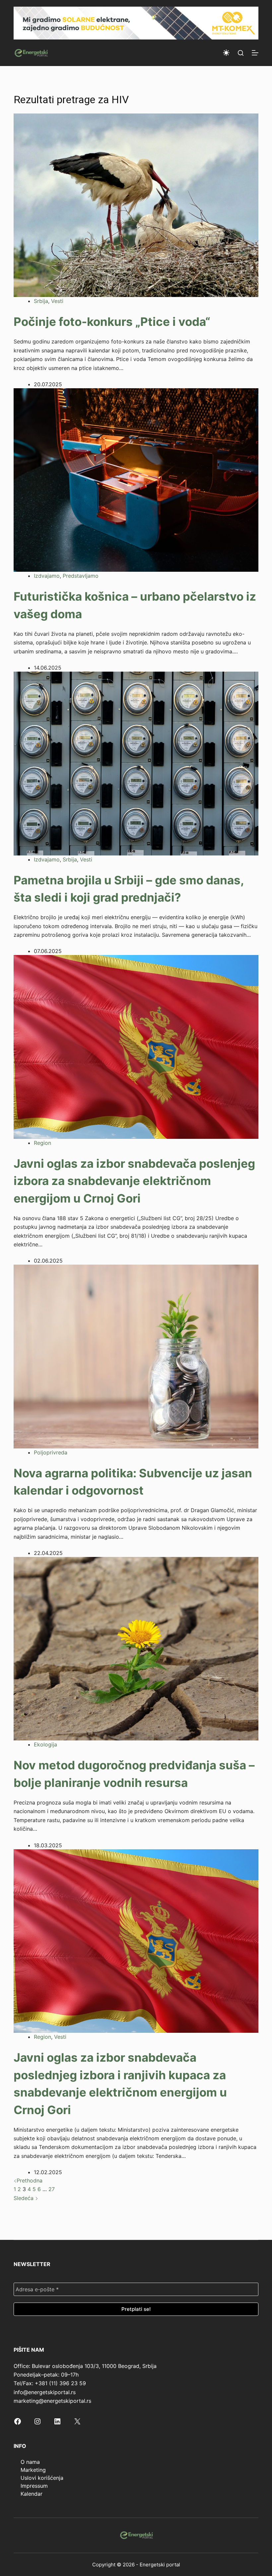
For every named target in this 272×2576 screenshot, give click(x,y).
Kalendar (32, 2494)
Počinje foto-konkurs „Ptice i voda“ (112, 322)
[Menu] (255, 53)
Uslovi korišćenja (42, 2478)
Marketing (33, 2470)
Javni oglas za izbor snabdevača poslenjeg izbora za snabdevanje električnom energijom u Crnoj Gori (134, 1181)
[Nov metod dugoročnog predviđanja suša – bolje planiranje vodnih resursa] (136, 1648)
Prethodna (30, 2180)
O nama (30, 2462)
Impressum (34, 2486)
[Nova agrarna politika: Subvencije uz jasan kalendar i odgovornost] (136, 1356)
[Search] (241, 53)
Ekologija (45, 1744)
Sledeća (24, 2198)
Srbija (41, 301)
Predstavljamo (81, 576)
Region (42, 1143)
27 (52, 2189)
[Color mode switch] (226, 53)
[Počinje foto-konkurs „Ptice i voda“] (136, 205)
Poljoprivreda (51, 1452)
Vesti (57, 301)
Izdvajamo (47, 576)
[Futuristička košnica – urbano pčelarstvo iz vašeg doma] (136, 479)
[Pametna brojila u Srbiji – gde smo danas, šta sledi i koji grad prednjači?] (136, 763)
